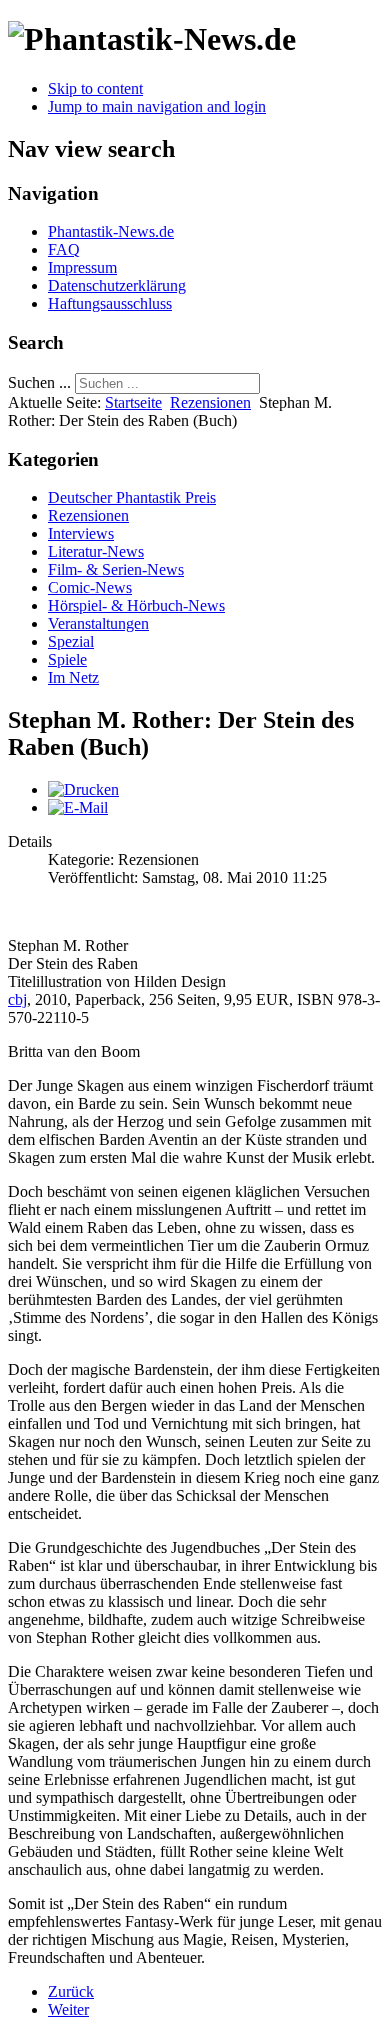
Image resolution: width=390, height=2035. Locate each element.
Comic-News (90, 587)
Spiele (67, 659)
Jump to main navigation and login (157, 106)
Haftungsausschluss (110, 303)
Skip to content (95, 88)
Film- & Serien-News (116, 569)
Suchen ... (39, 382)
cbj (17, 999)
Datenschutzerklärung (117, 285)
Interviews (81, 533)
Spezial (71, 641)
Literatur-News (96, 551)
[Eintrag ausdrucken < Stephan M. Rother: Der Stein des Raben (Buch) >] (83, 789)
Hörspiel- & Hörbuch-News (136, 605)
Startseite (133, 402)
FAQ (64, 249)
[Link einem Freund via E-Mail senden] (78, 807)
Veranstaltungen (98, 623)
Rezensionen (210, 402)
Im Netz (73, 677)
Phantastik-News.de (111, 231)
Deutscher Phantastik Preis (132, 497)
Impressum (82, 267)
